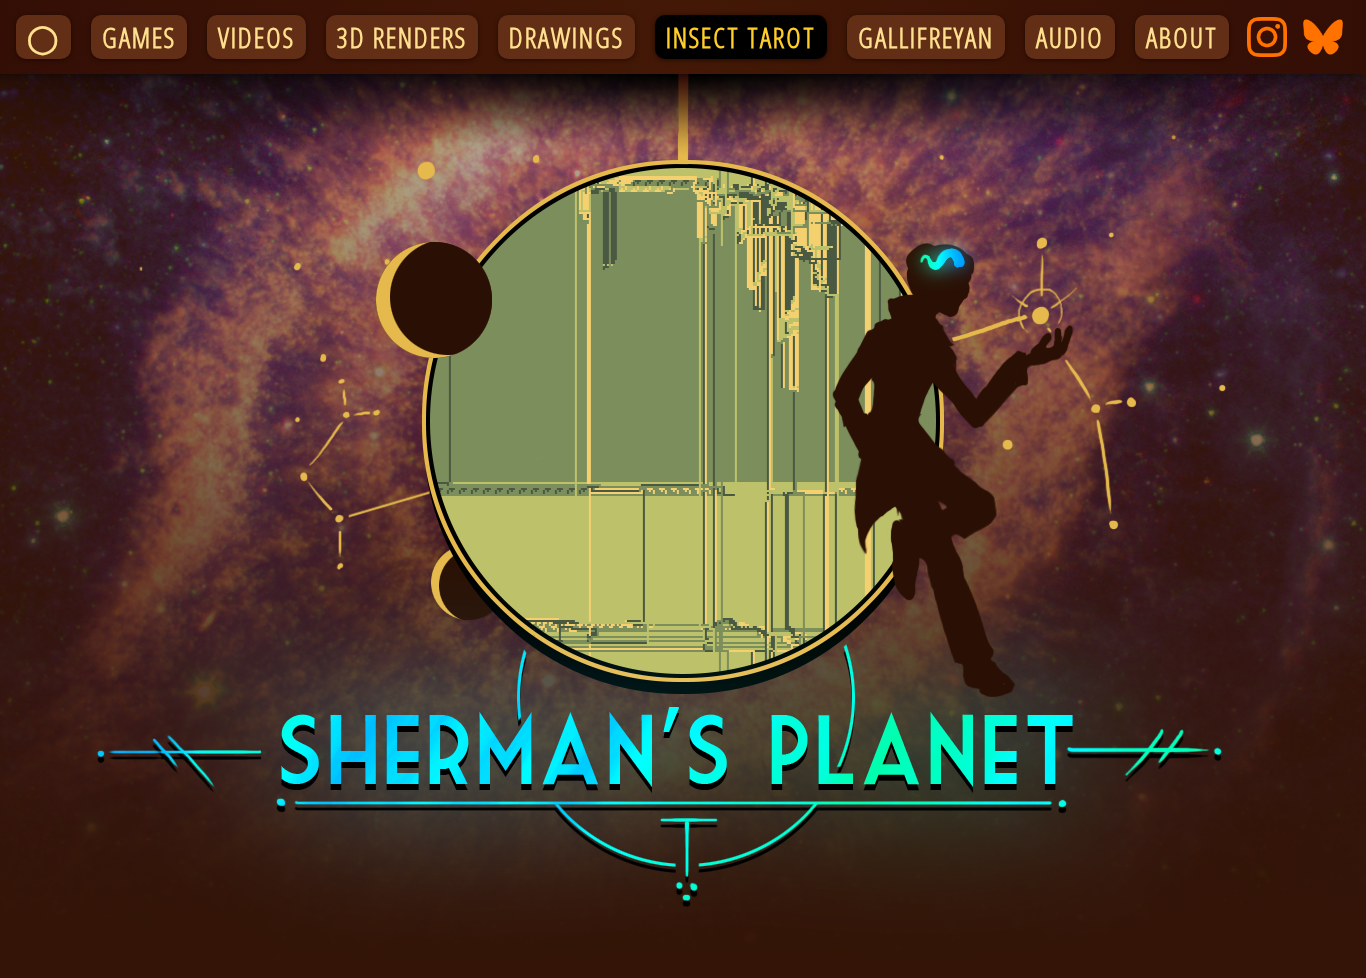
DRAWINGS (566, 37)
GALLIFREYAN (926, 37)
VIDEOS (256, 37)
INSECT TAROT (741, 37)
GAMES (139, 37)
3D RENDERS (402, 37)
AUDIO (1070, 37)
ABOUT (1182, 37)
